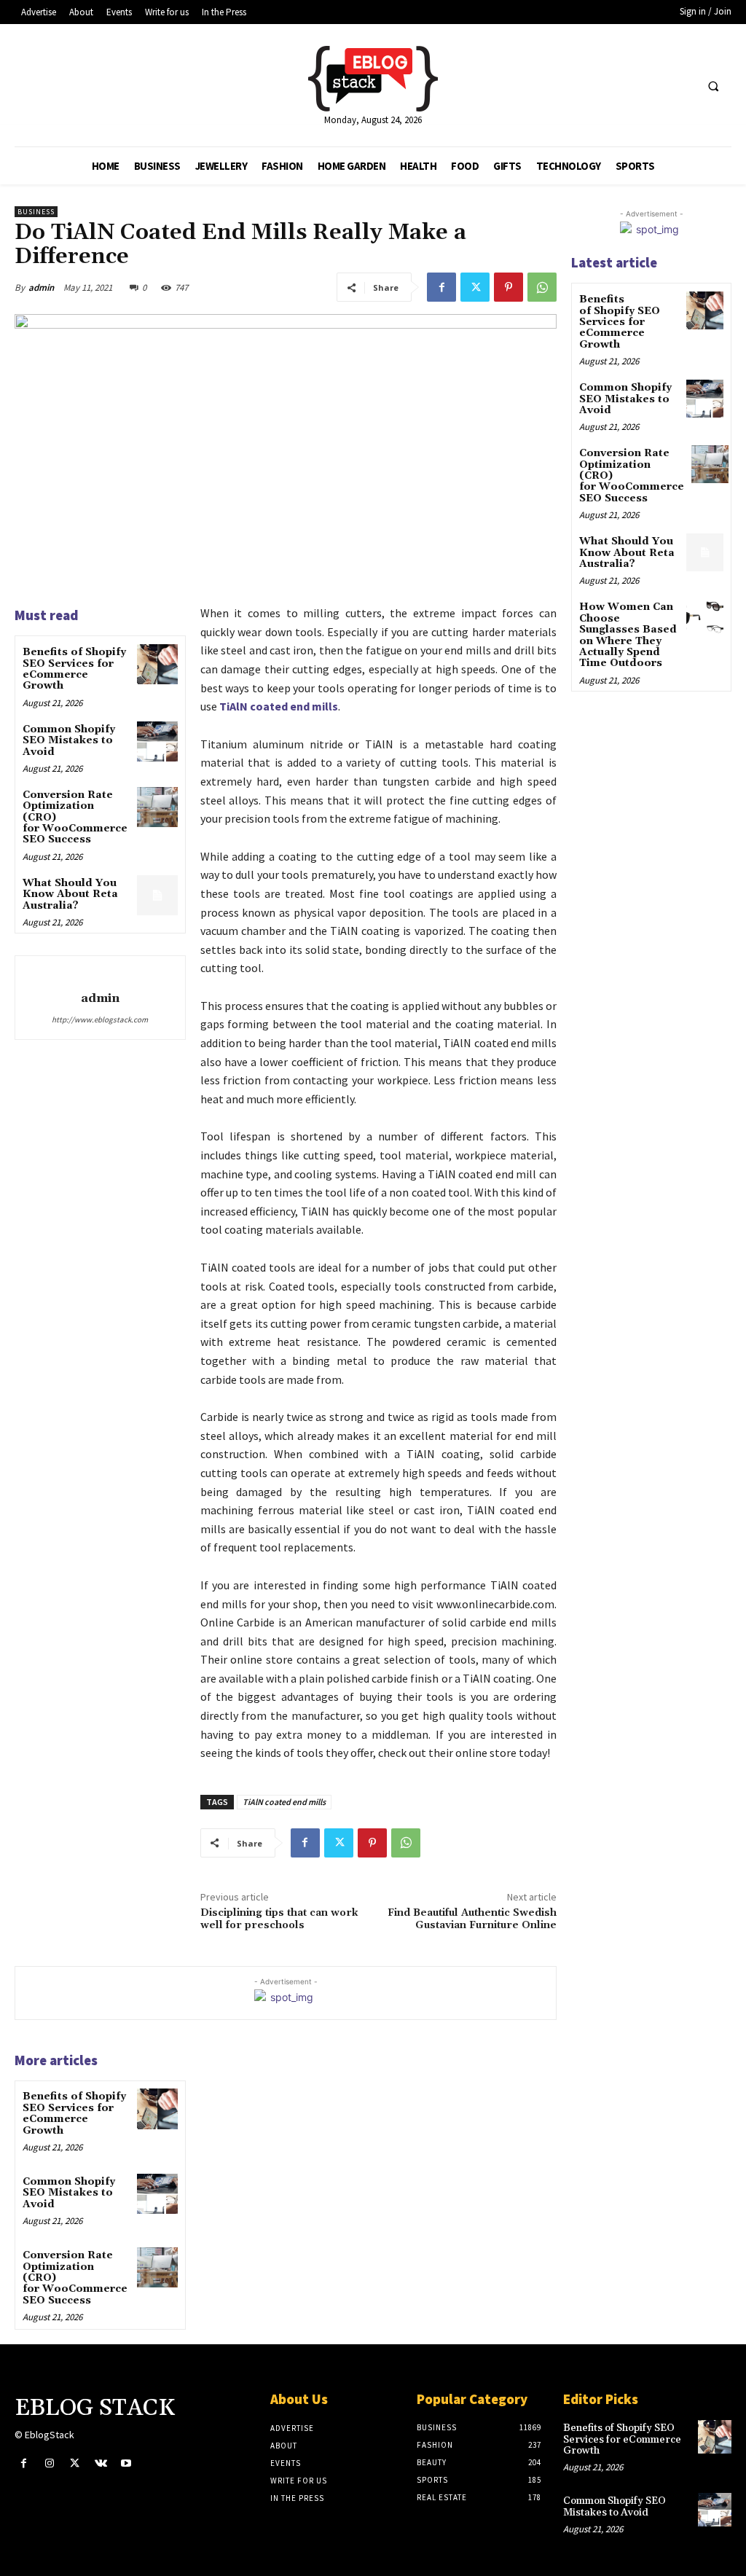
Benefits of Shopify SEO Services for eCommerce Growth (74, 669)
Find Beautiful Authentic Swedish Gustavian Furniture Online (472, 1919)
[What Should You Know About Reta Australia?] (157, 895)
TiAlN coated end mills (284, 1802)
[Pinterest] (509, 287)
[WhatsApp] (542, 287)
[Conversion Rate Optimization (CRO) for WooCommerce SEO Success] (157, 807)
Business (36, 212)
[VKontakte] (101, 2463)
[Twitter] (475, 287)
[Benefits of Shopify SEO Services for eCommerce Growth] (157, 664)
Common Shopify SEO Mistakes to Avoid (69, 741)
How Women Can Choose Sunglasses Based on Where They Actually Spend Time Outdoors (628, 635)
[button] (713, 86)
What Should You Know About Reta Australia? (70, 894)
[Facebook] (441, 287)
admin (41, 287)
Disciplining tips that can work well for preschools (279, 1919)
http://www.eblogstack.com (100, 1019)
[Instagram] (49, 2463)
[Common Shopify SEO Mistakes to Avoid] (157, 741)
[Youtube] (126, 2463)
